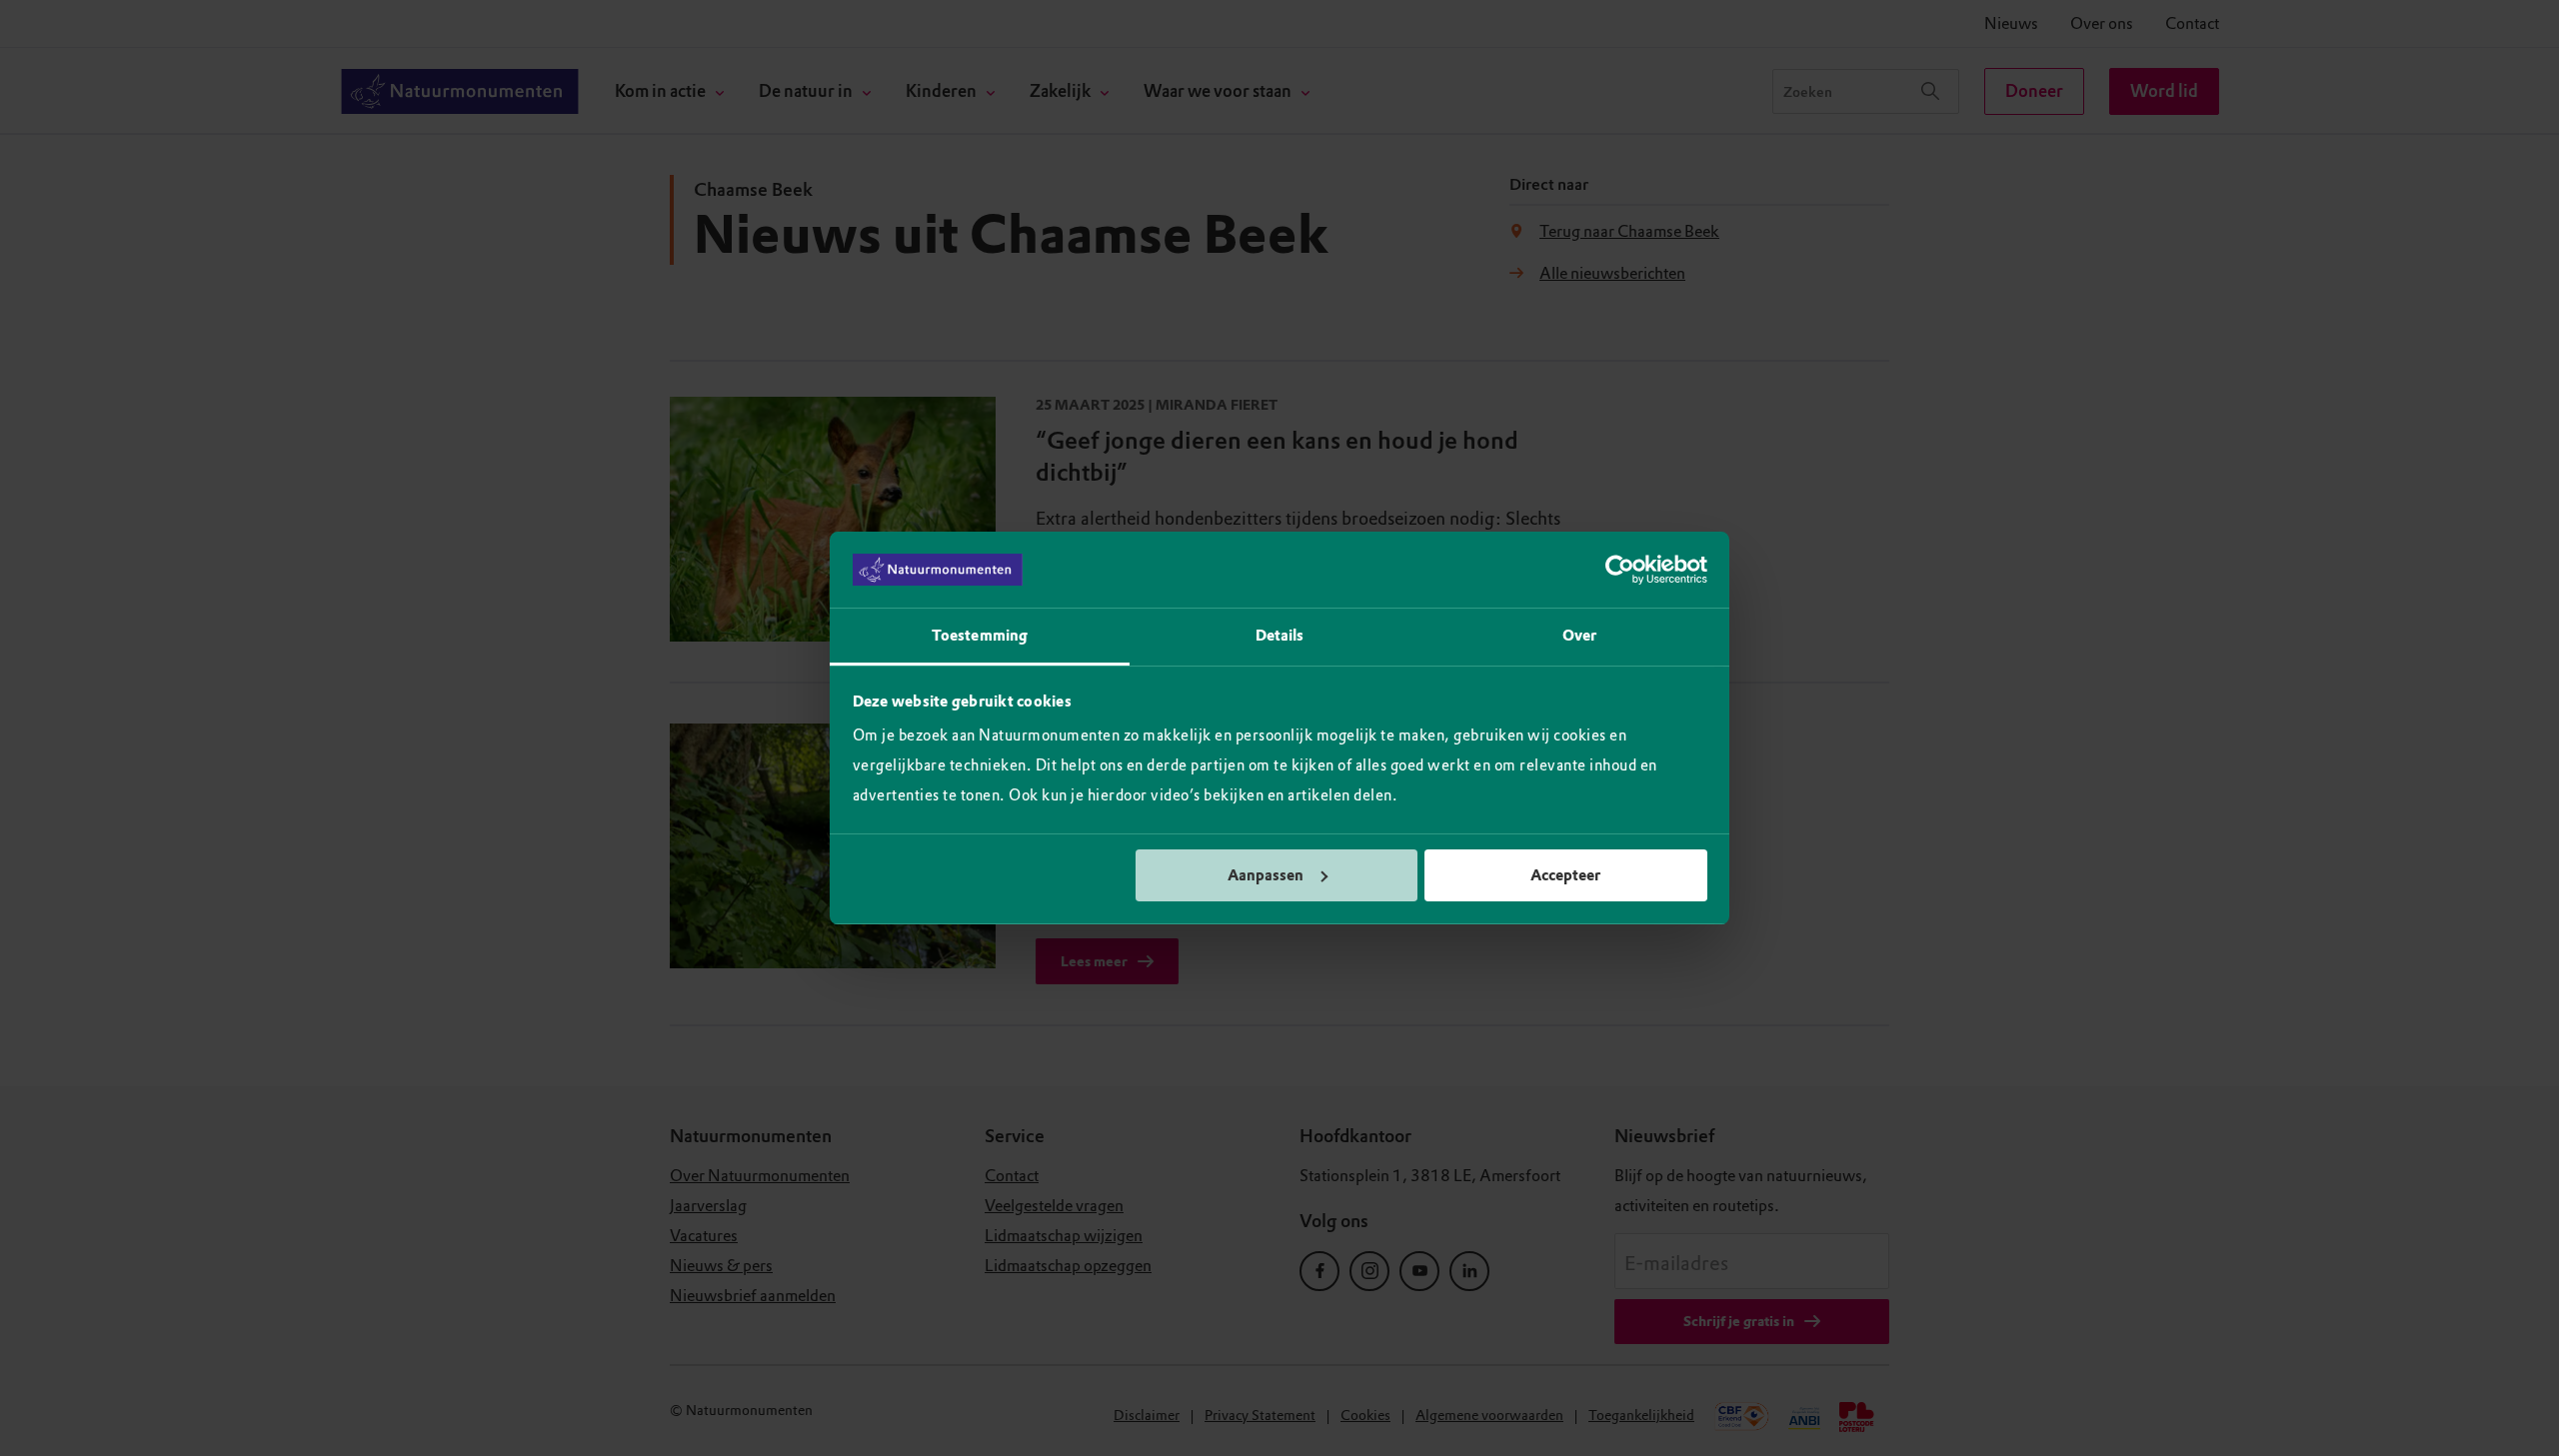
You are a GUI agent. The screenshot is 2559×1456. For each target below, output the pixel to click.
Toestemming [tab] (980, 636)
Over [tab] (1579, 636)
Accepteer (1565, 875)
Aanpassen (1266, 875)
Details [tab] (1280, 636)
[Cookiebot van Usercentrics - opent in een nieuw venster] (1620, 570)
